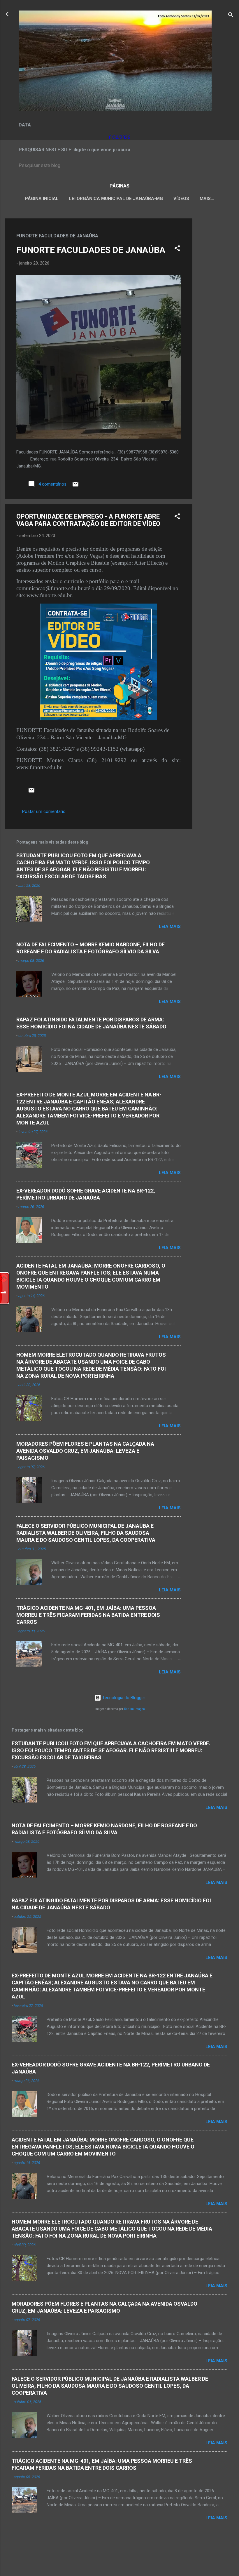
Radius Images (135, 1709)
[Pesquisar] (231, 16)
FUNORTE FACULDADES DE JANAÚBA (91, 250)
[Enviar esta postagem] (75, 486)
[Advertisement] (216, 306)
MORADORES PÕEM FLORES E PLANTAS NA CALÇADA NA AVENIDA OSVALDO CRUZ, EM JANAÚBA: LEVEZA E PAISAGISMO (85, 1451)
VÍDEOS (181, 199)
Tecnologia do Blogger (123, 1698)
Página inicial (42, 199)
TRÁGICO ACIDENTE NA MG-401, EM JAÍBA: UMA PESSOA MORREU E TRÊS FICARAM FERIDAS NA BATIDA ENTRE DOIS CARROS (88, 1615)
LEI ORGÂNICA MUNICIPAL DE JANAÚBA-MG (116, 199)
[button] (177, 249)
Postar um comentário (44, 811)
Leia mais (170, 927)
